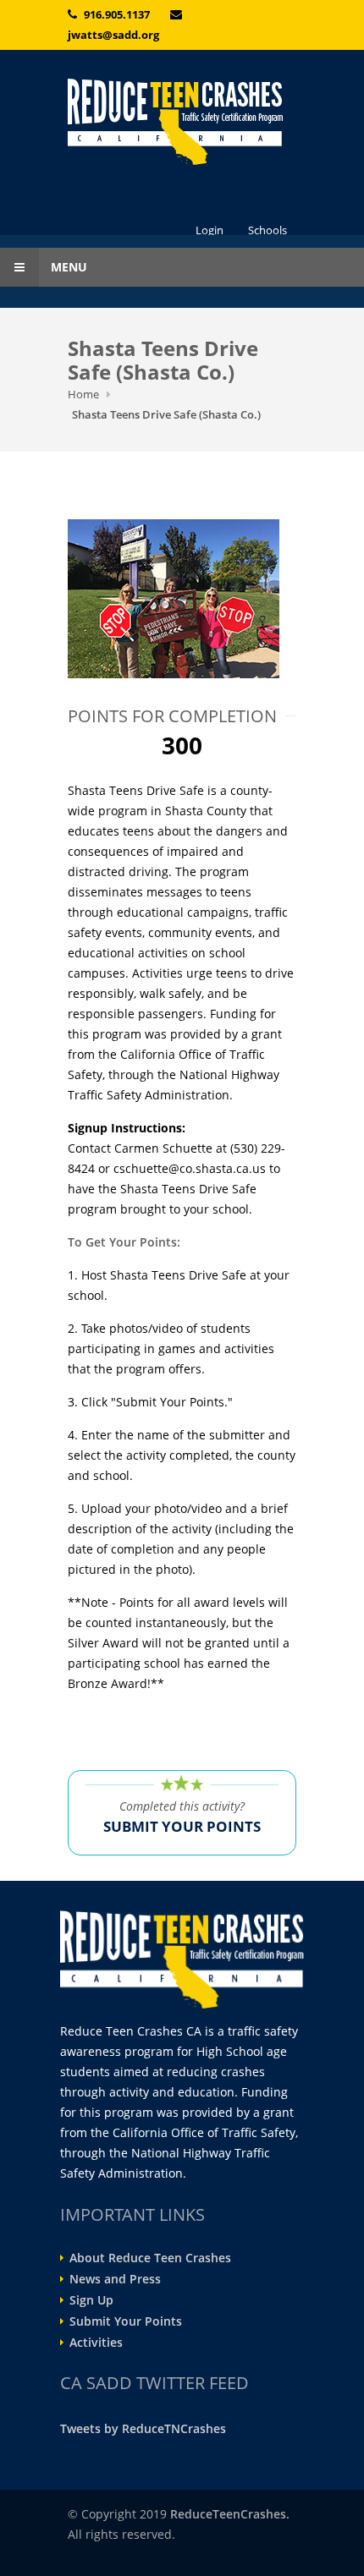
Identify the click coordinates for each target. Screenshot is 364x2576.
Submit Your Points (126, 2321)
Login (210, 230)
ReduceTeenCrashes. (230, 2514)
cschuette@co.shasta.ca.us (190, 1168)
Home (83, 394)
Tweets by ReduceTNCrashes (143, 2428)
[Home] (182, 122)
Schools (267, 230)
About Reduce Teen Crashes (150, 2258)
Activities (96, 2343)
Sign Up (91, 2300)
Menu (67, 267)
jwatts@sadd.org (113, 35)
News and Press (115, 2279)
